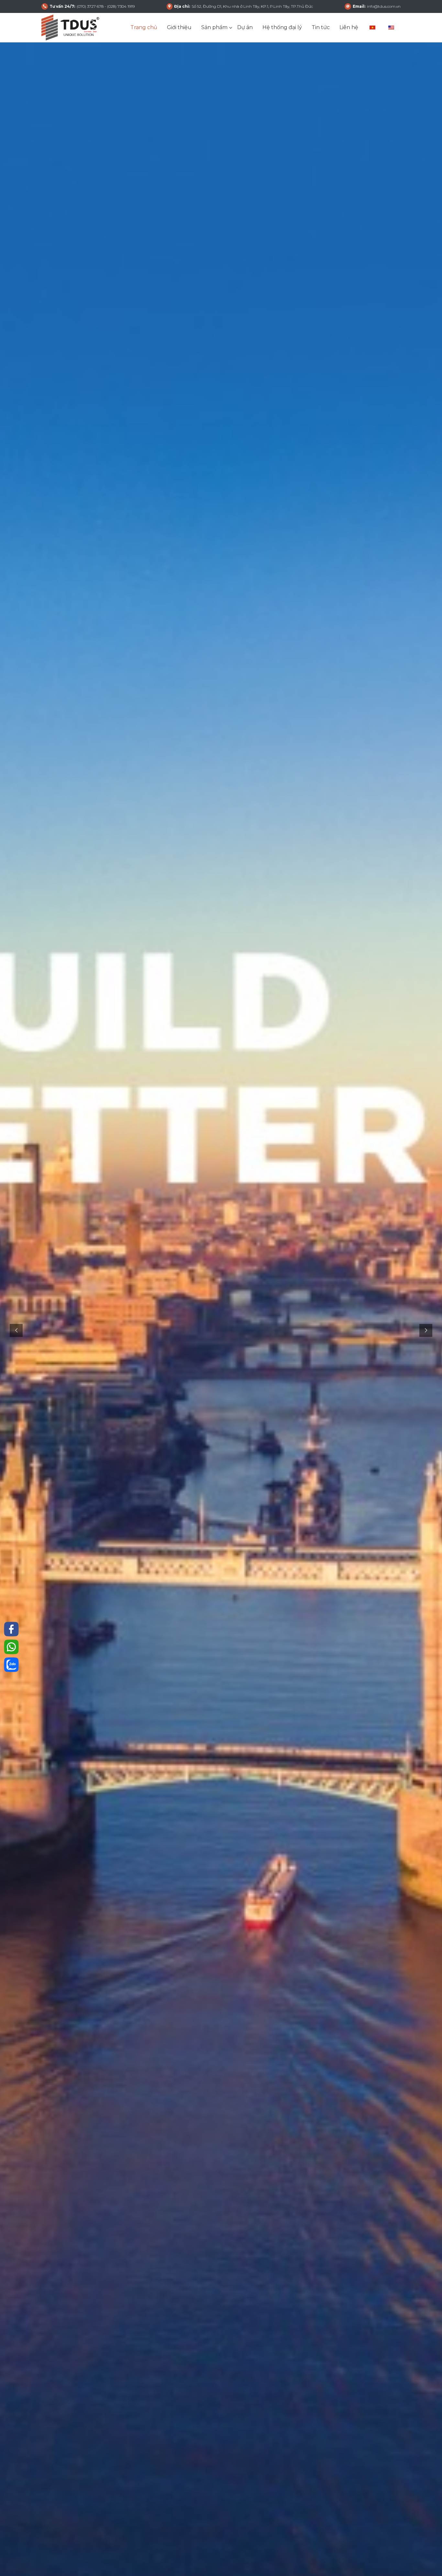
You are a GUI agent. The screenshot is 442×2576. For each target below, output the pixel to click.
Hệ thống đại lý (282, 27)
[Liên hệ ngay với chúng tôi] (11, 1629)
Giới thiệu (179, 27)
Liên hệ (349, 27)
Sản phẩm (214, 27)
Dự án (245, 27)
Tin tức (321, 27)
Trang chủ (144, 27)
